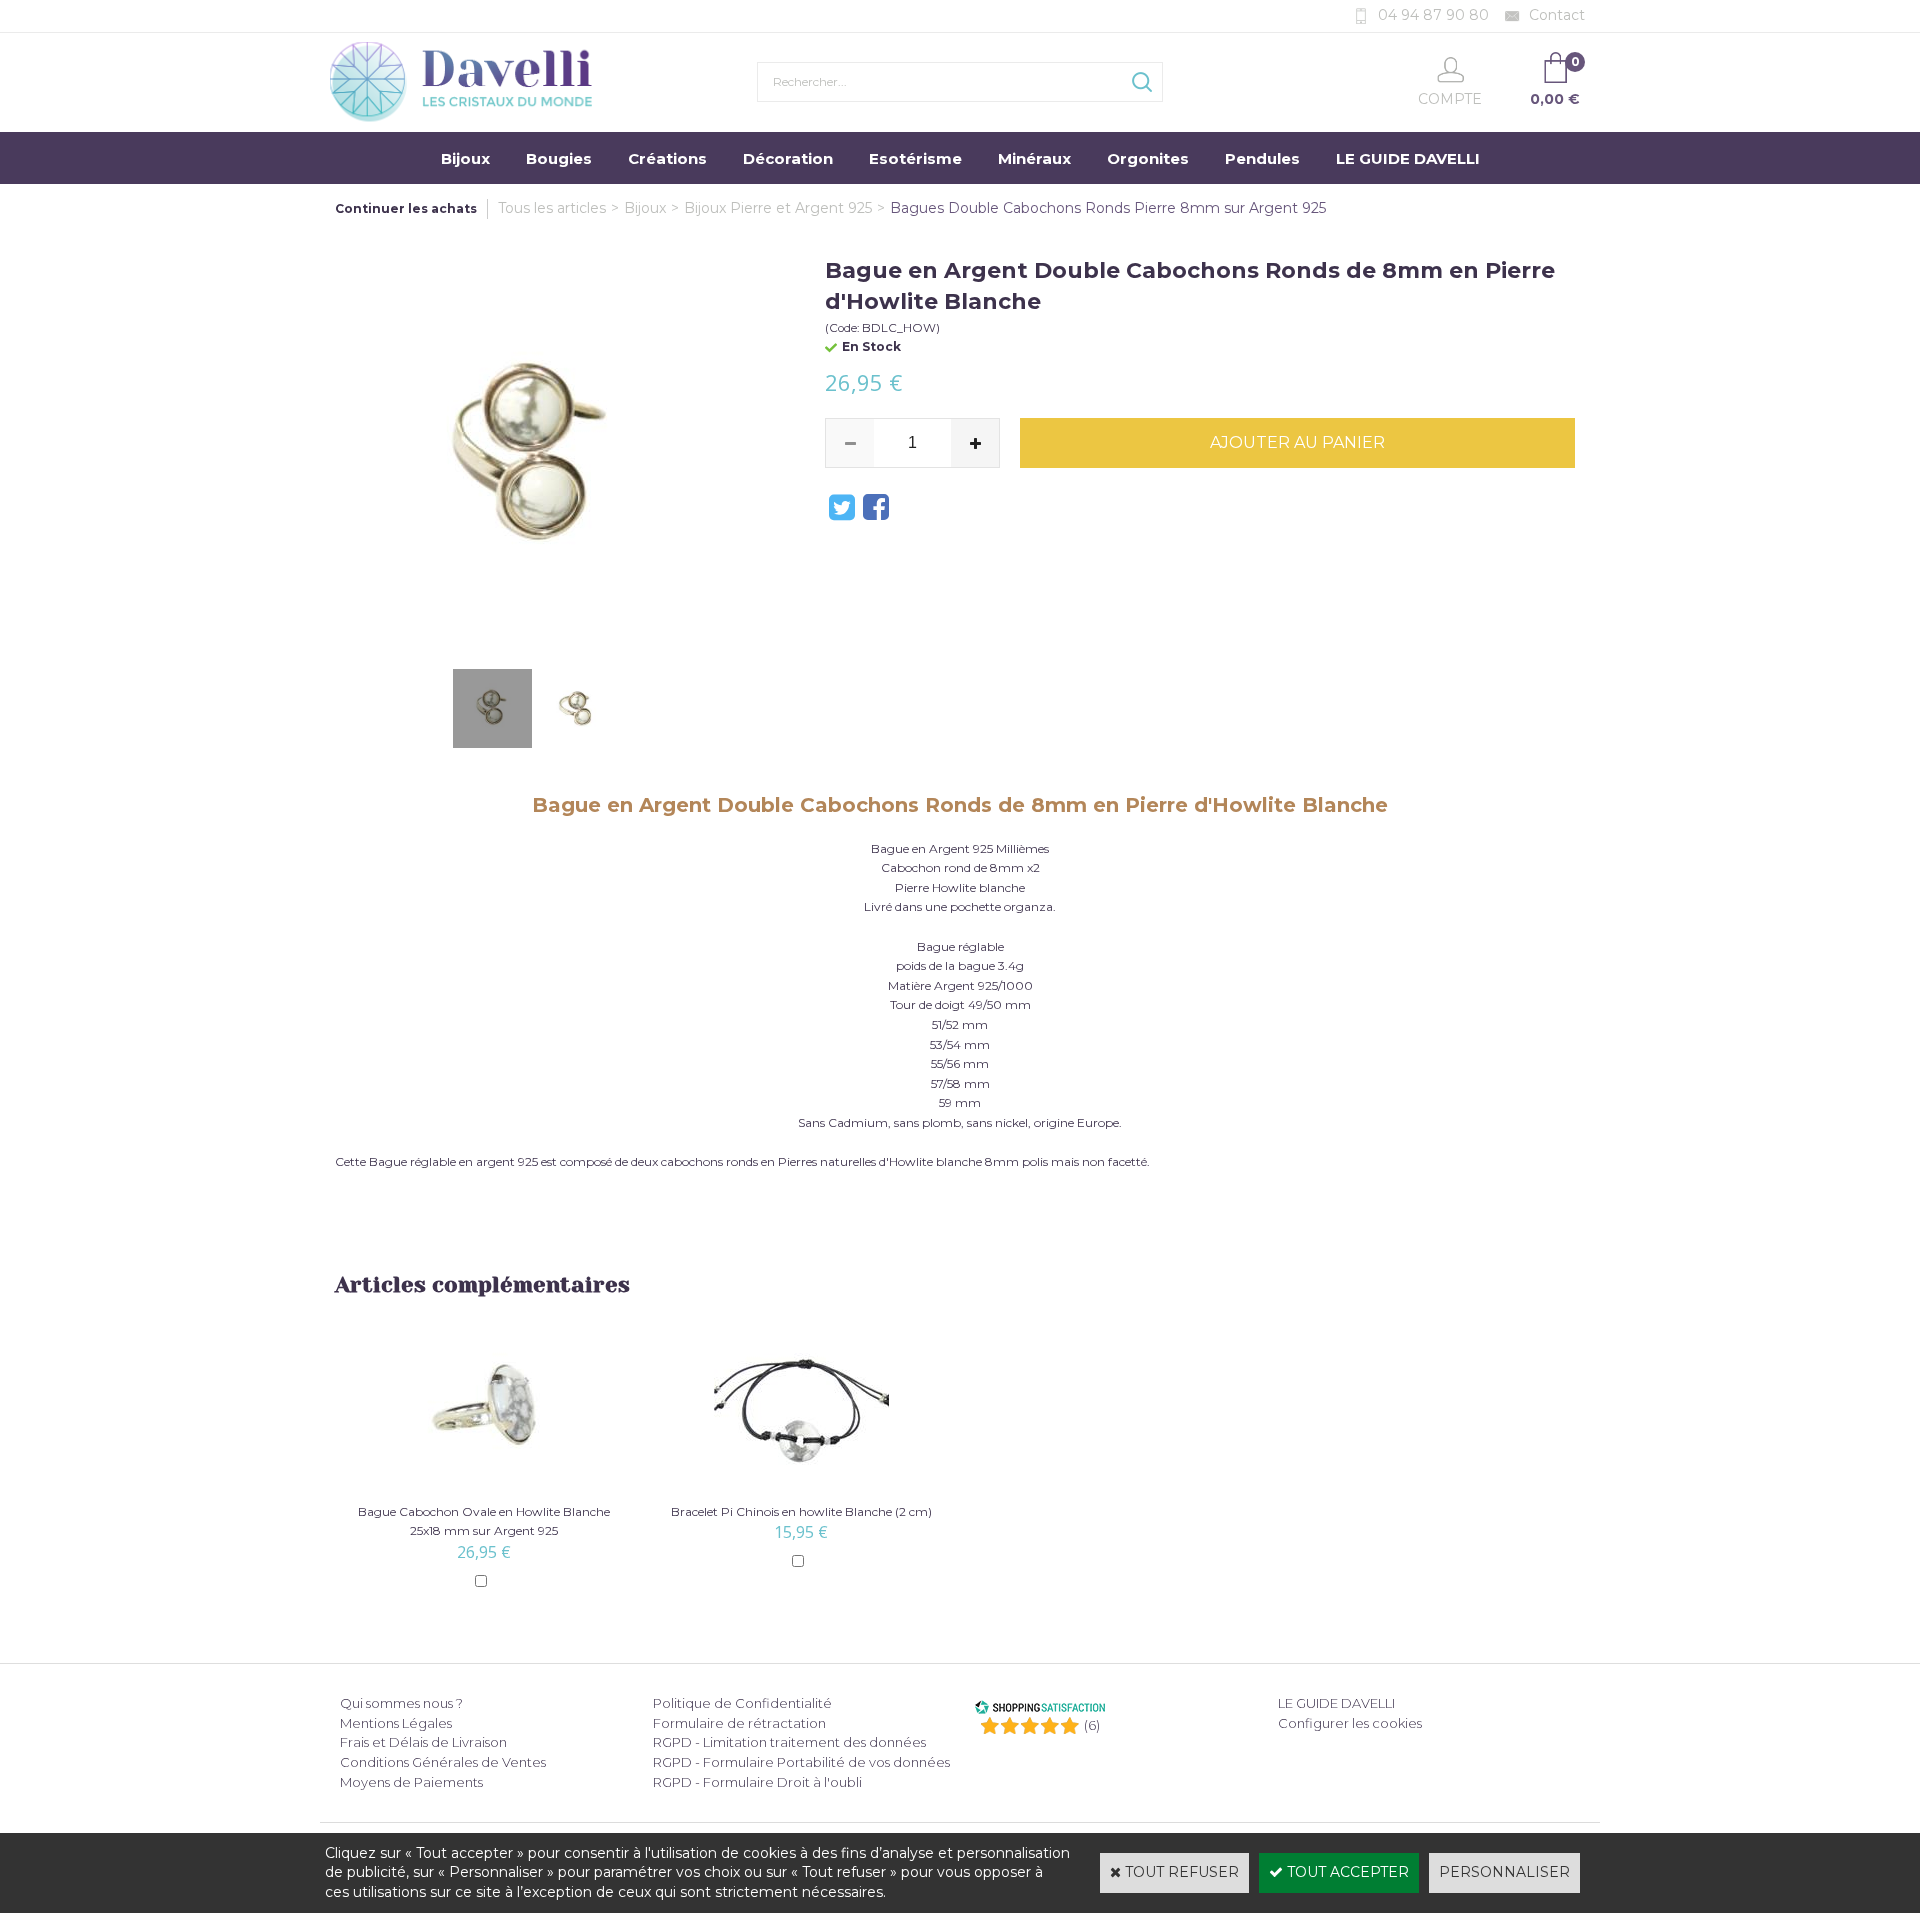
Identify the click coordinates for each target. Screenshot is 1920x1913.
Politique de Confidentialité (742, 1703)
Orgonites (1148, 158)
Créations (667, 158)
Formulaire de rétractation (739, 1723)
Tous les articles (552, 208)
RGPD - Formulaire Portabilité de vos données (801, 1762)
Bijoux (465, 158)
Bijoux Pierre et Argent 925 (778, 208)
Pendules (1262, 158)
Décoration (788, 158)
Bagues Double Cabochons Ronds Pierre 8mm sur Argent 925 (1108, 208)
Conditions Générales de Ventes (443, 1762)
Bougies (559, 158)
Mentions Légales (396, 1723)
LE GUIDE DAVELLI (1408, 158)
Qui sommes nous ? (401, 1703)
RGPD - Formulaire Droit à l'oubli (757, 1782)
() (1092, 1725)
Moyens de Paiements (411, 1782)
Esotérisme (915, 158)
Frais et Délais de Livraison (423, 1742)
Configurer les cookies (1350, 1723)
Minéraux (1034, 158)
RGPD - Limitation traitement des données (789, 1742)
